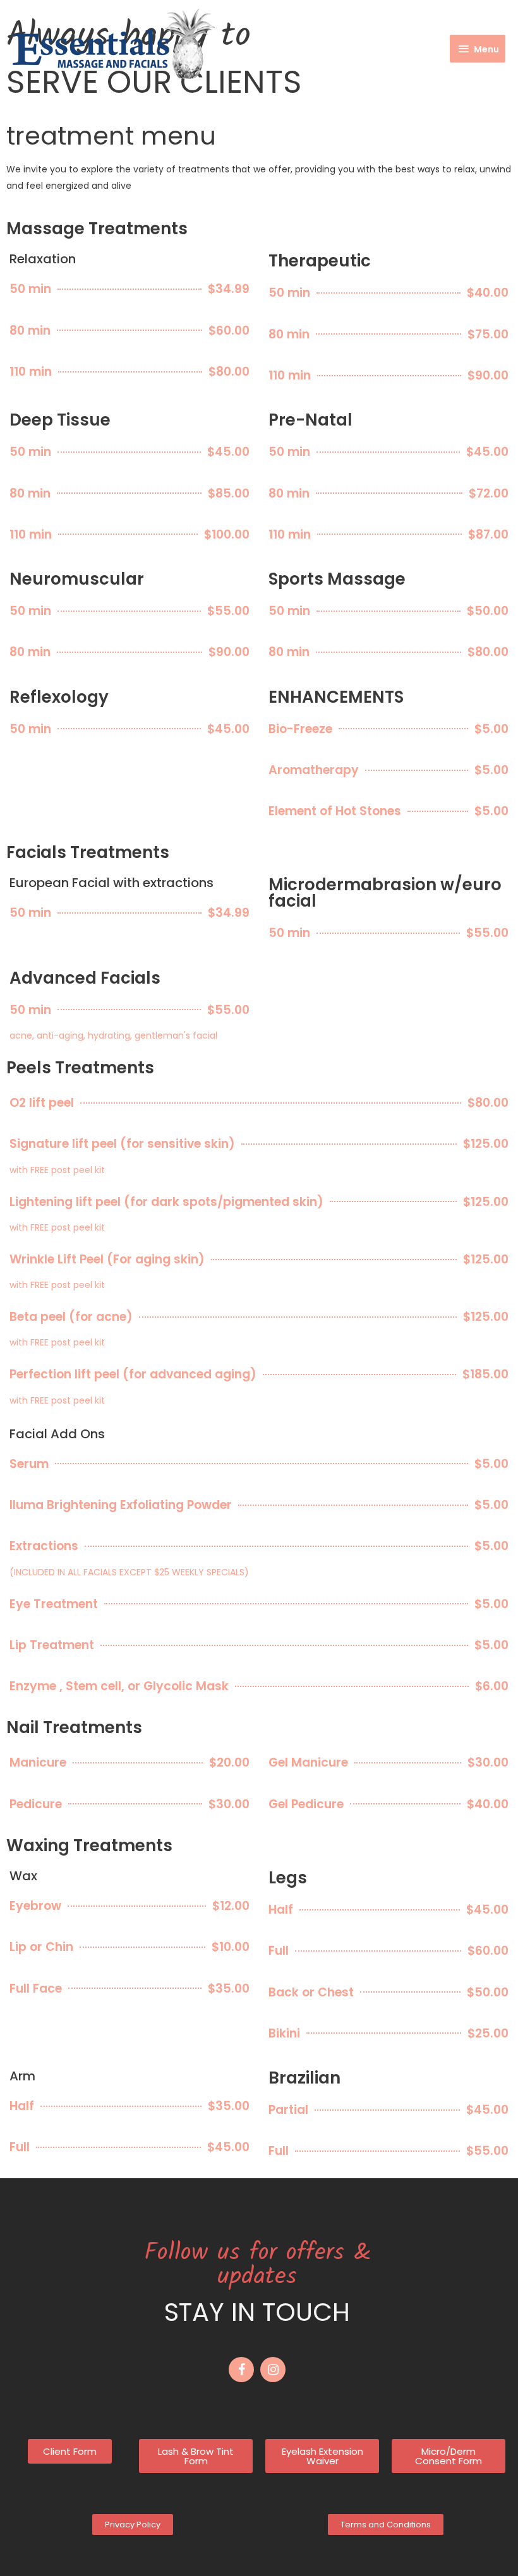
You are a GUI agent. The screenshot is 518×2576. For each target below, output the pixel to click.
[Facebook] (241, 2370)
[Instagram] (273, 2370)
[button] (70, 2451)
